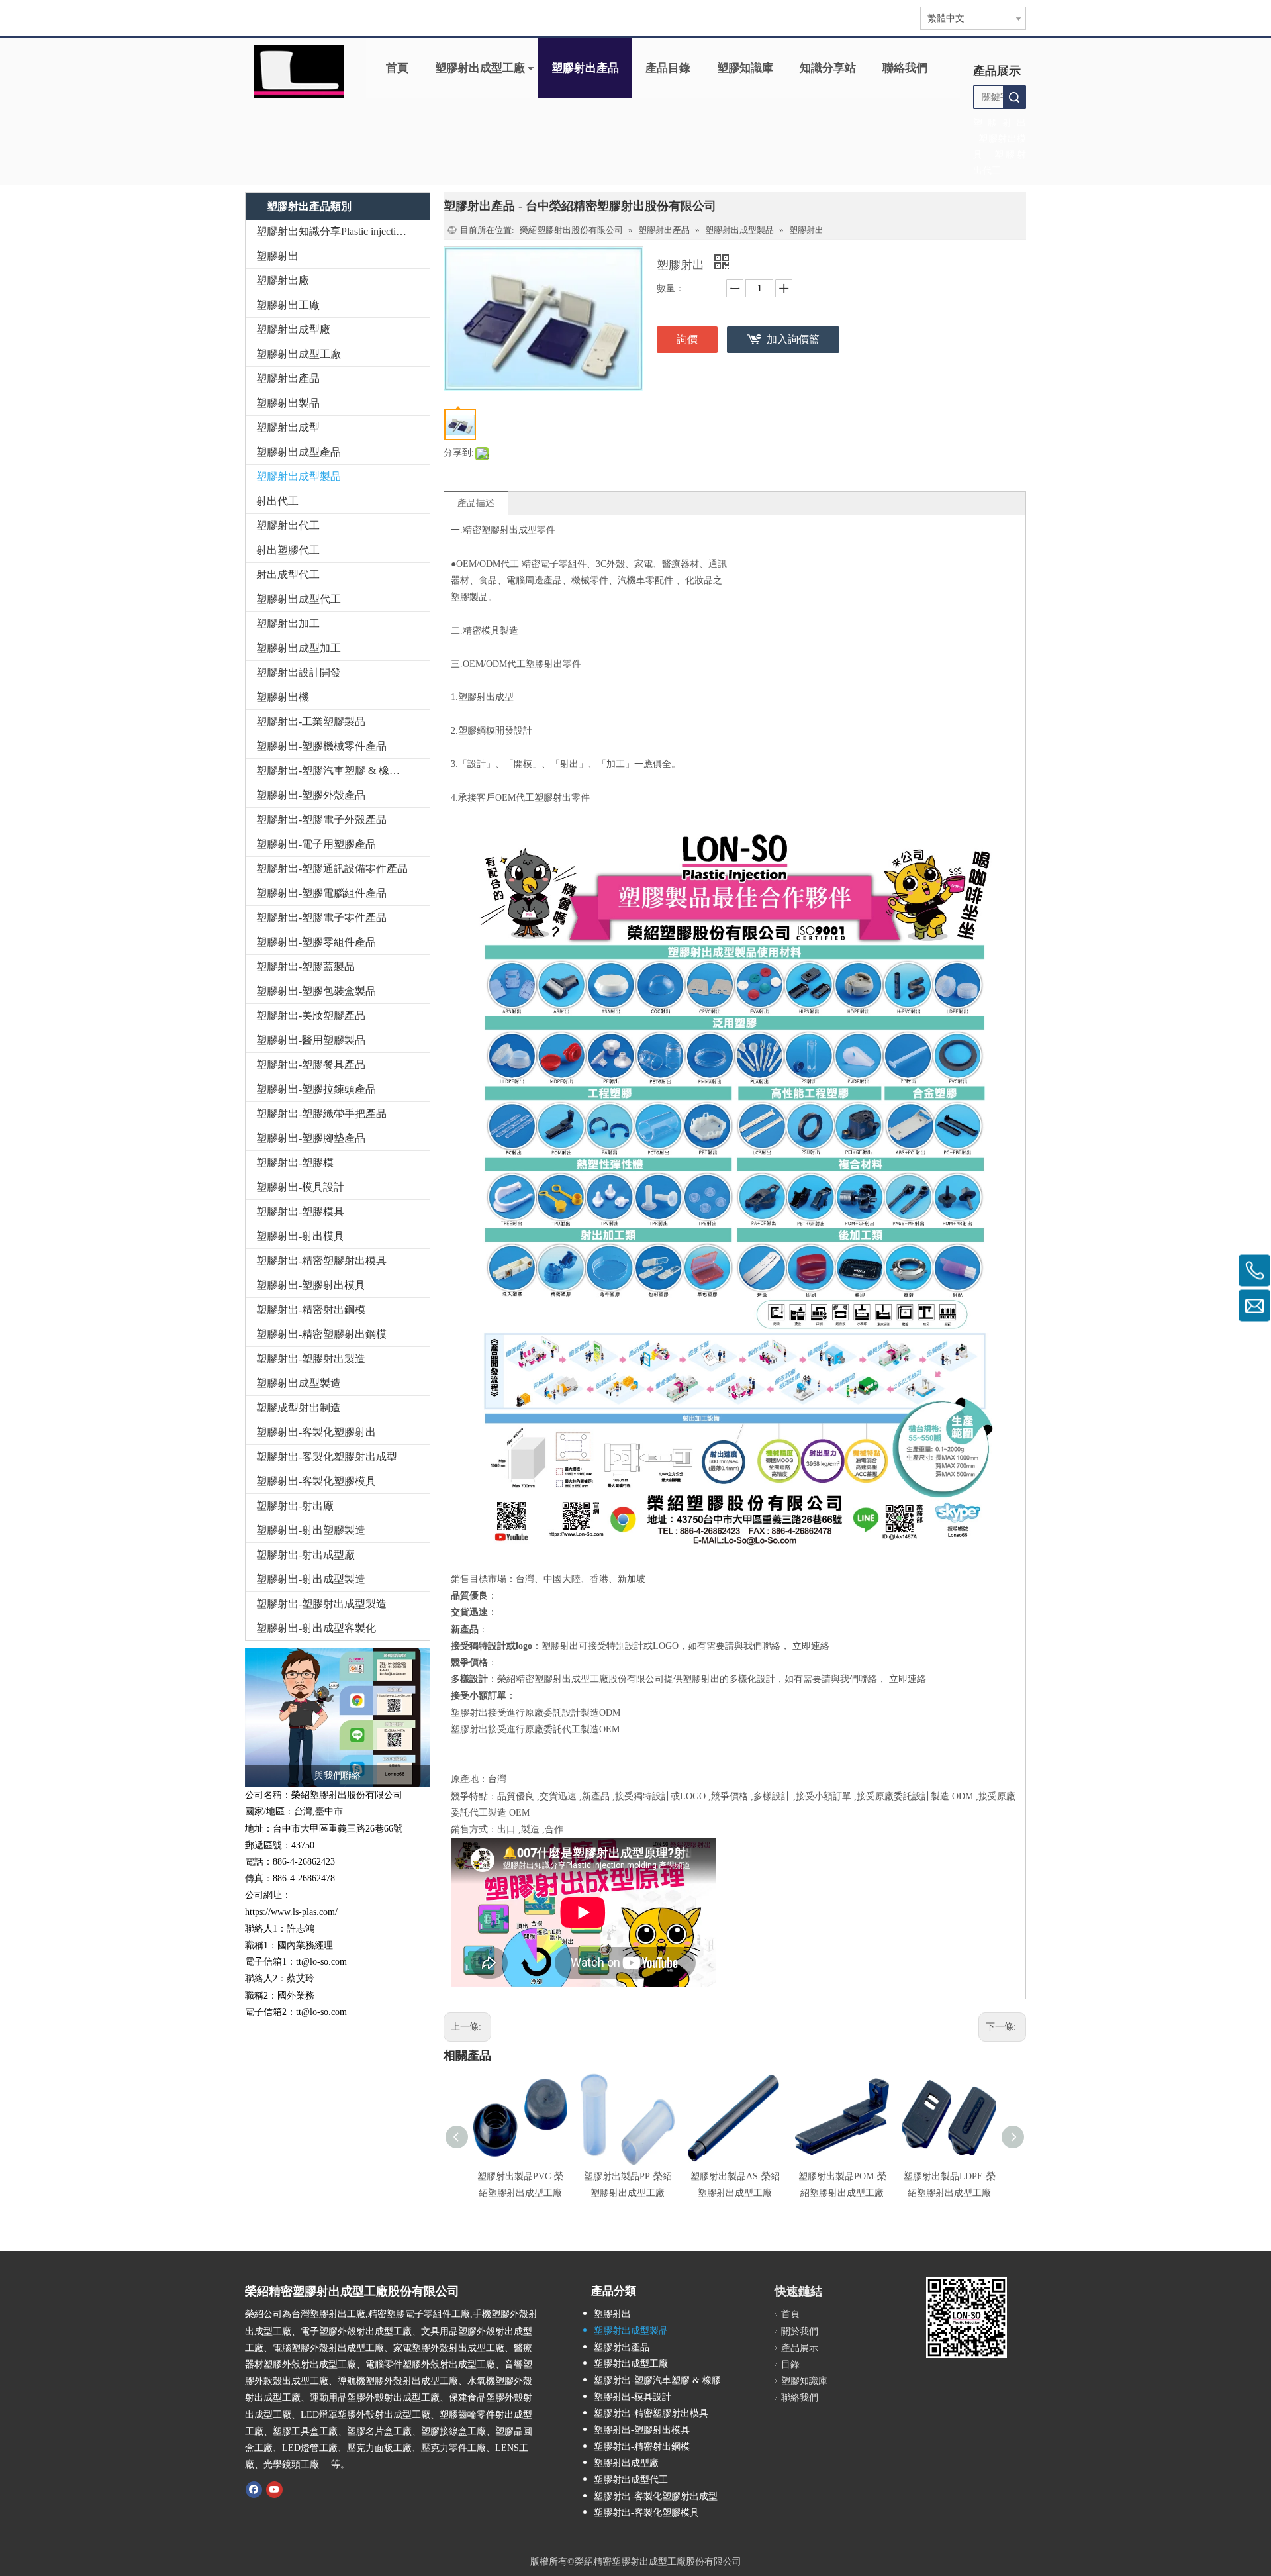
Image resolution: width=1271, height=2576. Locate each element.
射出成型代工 (288, 574)
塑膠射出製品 (288, 403)
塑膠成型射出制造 (299, 1408)
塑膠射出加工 (288, 623)
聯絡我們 (905, 68)
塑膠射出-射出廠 (295, 1506)
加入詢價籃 (793, 339)
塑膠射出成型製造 (299, 1383)
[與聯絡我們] (338, 1717)
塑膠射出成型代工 (299, 599)
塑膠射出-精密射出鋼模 (311, 1310)
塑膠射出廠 (283, 280)
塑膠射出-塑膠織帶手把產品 (321, 1114)
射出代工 (277, 501)
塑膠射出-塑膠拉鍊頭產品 (316, 1089)
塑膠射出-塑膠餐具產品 (311, 1065)
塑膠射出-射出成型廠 (306, 1555)
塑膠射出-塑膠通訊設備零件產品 (332, 868)
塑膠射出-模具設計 (300, 1187)
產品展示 (800, 2348)
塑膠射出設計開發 (299, 672)
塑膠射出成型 (288, 427)
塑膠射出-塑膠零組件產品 (316, 942)
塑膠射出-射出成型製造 (311, 1579)
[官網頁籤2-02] (299, 72)
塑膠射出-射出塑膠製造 (311, 1530)
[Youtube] (274, 2489)
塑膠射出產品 (585, 68)
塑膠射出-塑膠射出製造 (311, 1359)
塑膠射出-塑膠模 (295, 1163)
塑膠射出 (277, 256)
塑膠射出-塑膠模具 (300, 1212)
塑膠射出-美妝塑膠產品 (311, 1016)
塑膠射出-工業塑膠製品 (311, 721)
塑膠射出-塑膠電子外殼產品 (321, 819)
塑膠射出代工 (288, 525)
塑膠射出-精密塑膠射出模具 (321, 1261)
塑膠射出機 (283, 697)
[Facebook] (254, 2489)
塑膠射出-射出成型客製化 (316, 1628)
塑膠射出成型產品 (299, 452)
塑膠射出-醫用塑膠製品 (311, 1040)
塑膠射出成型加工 (299, 648)
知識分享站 (828, 68)
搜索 (1014, 97)
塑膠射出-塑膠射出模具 (311, 1285)
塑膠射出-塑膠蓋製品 (306, 966)
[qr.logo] (966, 2318)
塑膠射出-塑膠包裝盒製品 (316, 991)
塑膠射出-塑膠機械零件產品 (321, 746)
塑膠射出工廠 (288, 305)
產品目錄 (668, 68)
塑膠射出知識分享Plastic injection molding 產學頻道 (343, 231)
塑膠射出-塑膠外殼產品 (311, 795)
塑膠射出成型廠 (293, 329)
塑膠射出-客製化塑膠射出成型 (327, 1457)
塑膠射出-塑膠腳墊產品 (311, 1138)
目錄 (790, 2364)
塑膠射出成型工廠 (480, 68)
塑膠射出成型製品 (299, 476)
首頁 (397, 68)
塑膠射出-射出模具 (300, 1236)
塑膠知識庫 (745, 68)
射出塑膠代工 (288, 550)
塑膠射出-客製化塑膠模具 (316, 1481)
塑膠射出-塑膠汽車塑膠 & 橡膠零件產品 (343, 770)
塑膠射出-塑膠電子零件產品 (321, 917)
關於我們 (800, 2331)
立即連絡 (811, 1646)
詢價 (687, 339)
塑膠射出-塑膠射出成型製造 (321, 1604)
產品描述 (476, 503)
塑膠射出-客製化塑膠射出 (316, 1432)
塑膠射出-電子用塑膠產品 (316, 844)
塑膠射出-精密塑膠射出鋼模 (321, 1334)
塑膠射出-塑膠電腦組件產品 (321, 893)
